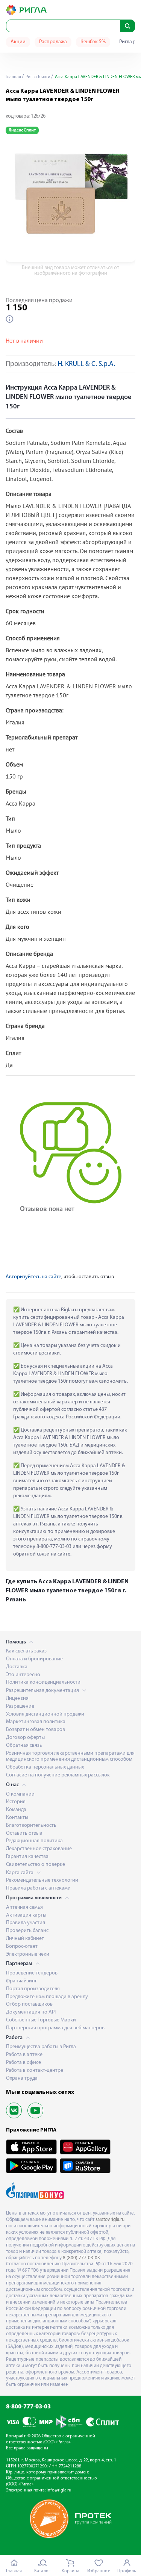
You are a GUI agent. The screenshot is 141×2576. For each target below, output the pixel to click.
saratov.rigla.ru (110, 2220)
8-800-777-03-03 (28, 2407)
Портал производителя (33, 1989)
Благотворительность (31, 1825)
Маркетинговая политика (36, 1722)
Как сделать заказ (26, 1651)
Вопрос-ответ (22, 1946)
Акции (18, 42)
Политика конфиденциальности (43, 1682)
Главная (13, 77)
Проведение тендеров (32, 1973)
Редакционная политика (34, 1841)
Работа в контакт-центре (35, 2070)
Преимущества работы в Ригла (41, 2047)
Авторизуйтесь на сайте (33, 1277)
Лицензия (17, 1698)
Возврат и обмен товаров (36, 1730)
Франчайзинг (21, 1981)
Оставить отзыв (24, 1833)
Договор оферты (25, 1738)
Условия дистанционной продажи (45, 1714)
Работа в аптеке (24, 2055)
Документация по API (31, 2012)
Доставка (17, 1667)
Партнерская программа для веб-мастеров (55, 2028)
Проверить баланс (27, 1931)
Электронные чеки (28, 1954)
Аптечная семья (24, 1907)
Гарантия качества (27, 1857)
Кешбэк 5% (93, 42)
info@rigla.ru (59, 2490)
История (16, 1802)
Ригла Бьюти (37, 77)
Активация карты (26, 1915)
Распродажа (53, 42)
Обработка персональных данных (45, 1767)
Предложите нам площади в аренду (47, 1997)
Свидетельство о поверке (36, 1865)
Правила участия (26, 1923)
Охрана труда (22, 2078)
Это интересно (23, 1675)
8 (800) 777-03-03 (81, 2258)
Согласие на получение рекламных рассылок (58, 1775)
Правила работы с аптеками (38, 1888)
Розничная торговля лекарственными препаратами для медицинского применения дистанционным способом (70, 1757)
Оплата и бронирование (34, 1659)
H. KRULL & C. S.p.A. (86, 364)
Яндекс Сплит (22, 130)
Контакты (17, 1818)
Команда (16, 1810)
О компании (20, 1794)
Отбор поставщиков (29, 2004)
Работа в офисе (23, 2063)
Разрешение (20, 1706)
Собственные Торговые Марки (41, 2020)
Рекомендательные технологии (42, 1880)
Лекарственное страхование (39, 1849)
